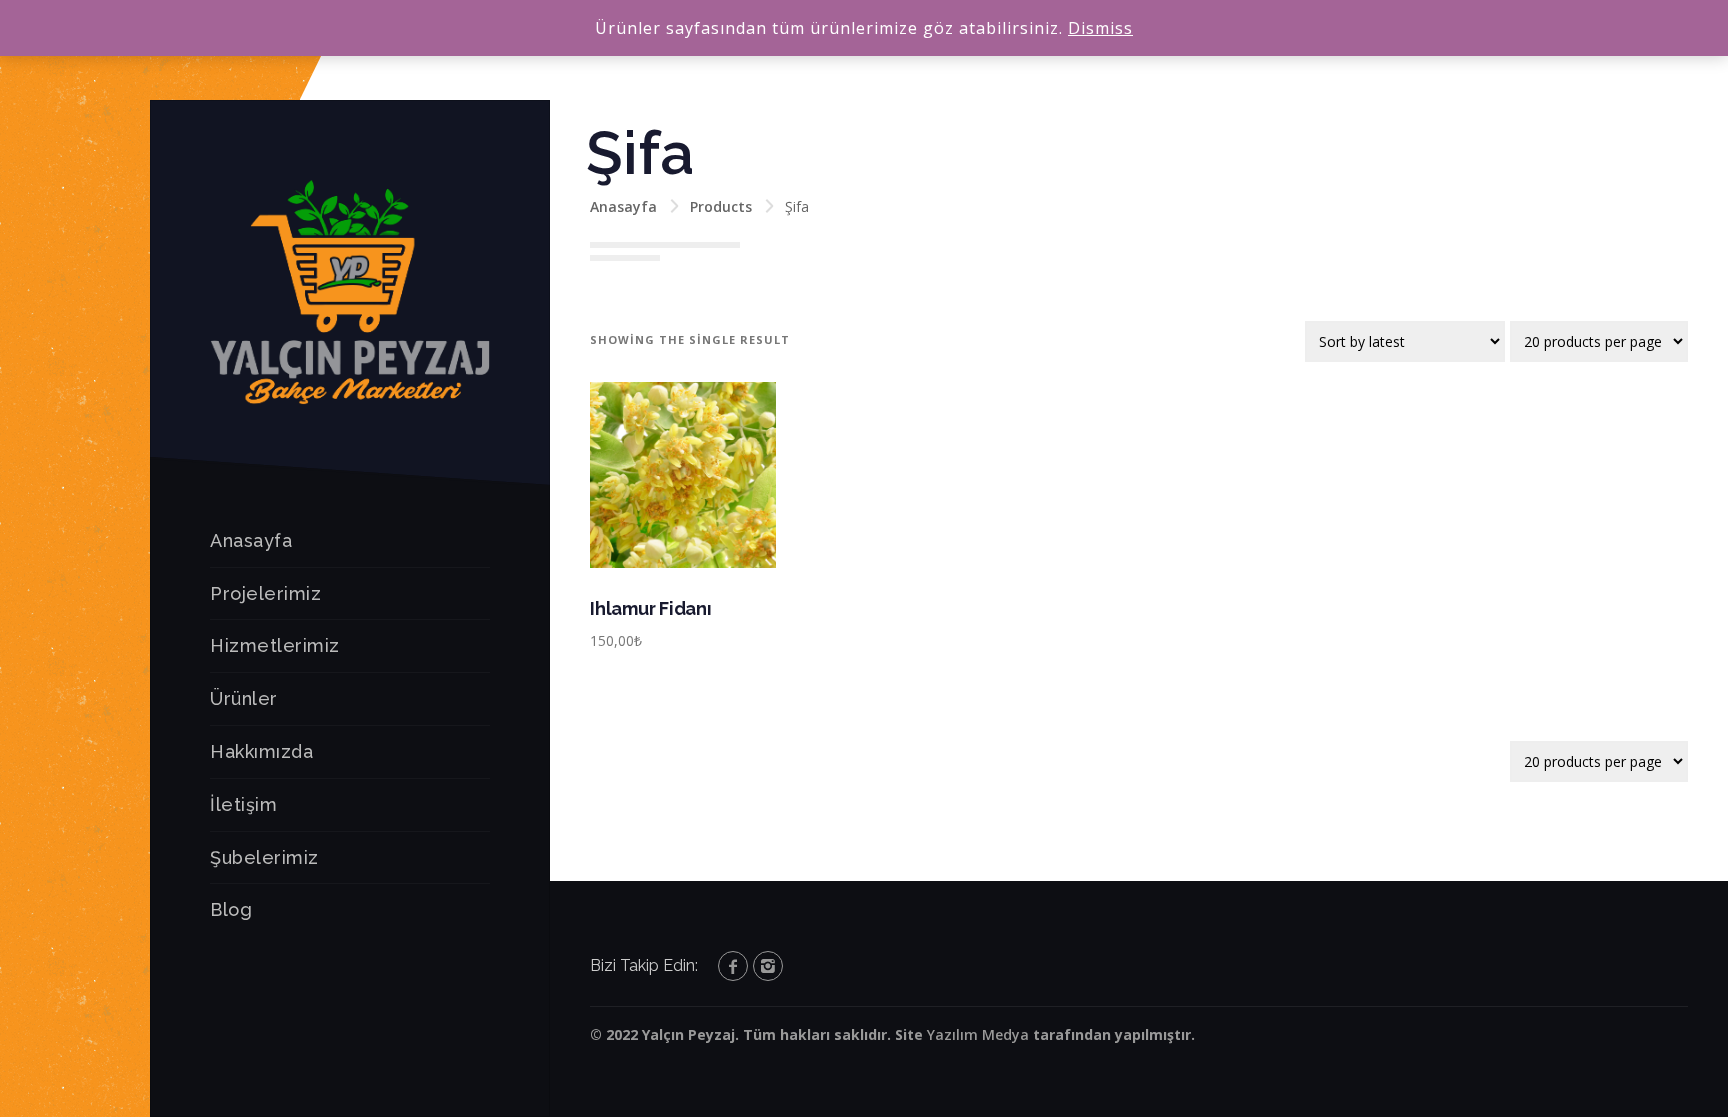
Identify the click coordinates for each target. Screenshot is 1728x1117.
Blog (231, 909)
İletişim (243, 804)
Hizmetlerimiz (275, 645)
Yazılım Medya (978, 1034)
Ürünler (244, 698)
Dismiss (1100, 28)
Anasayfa (251, 540)
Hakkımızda (261, 751)
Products (721, 206)
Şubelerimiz (264, 857)
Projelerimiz (265, 593)
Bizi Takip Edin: (644, 965)
